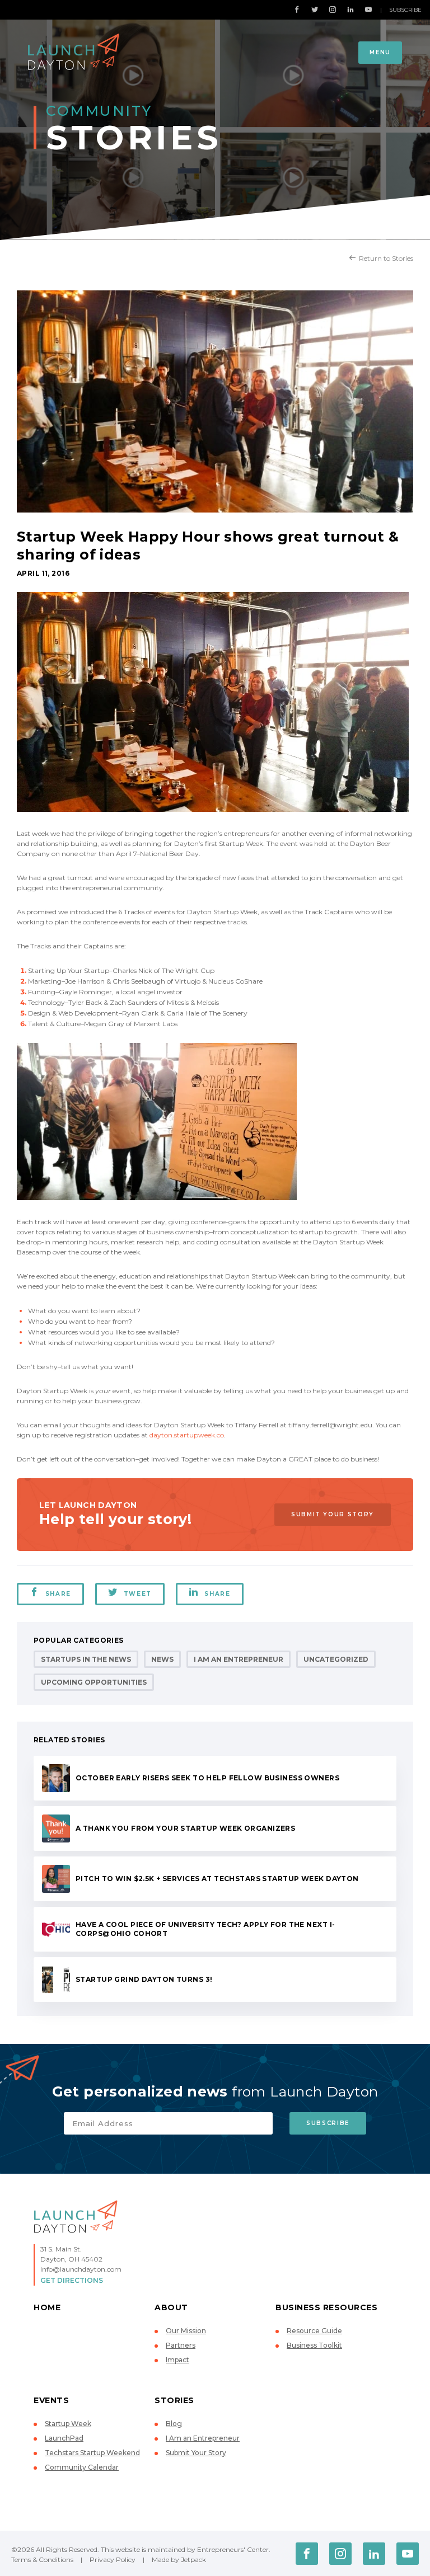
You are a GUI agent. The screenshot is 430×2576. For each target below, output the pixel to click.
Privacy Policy (113, 2559)
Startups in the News (86, 1659)
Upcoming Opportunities (94, 1682)
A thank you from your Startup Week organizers (185, 1828)
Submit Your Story (333, 1514)
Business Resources (326, 2307)
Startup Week (68, 2424)
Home (47, 2307)
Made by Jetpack (179, 2559)
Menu (380, 52)
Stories (174, 2400)
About (171, 2307)
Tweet (138, 1594)
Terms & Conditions (42, 2559)
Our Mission (186, 2331)
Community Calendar (82, 2467)
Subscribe (405, 10)
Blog (174, 2424)
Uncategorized (336, 1659)
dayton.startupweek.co (187, 1435)
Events (51, 2400)
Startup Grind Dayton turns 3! (144, 1979)
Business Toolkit (314, 2345)
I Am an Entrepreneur (239, 1659)
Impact (177, 2360)
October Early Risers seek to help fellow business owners (207, 1778)
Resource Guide (314, 2331)
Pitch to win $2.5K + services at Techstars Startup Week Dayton (217, 1879)
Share (58, 1594)
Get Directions (72, 2280)
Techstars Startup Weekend (92, 2453)
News (162, 1659)
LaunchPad (64, 2438)
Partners (181, 2345)
